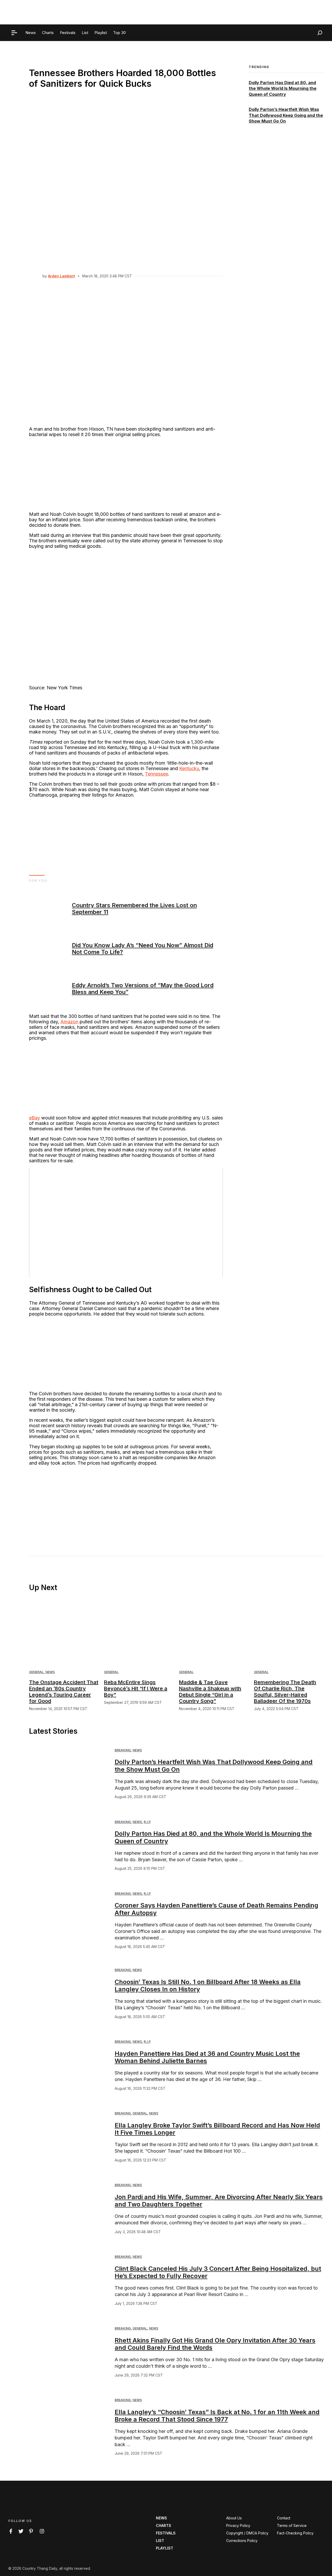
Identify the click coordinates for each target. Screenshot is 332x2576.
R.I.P (147, 1822)
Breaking (123, 1750)
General (36, 1672)
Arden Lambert (61, 276)
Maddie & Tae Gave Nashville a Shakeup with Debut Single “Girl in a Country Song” (210, 1692)
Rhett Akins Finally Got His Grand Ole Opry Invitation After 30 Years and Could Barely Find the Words (215, 2344)
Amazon (69, 1022)
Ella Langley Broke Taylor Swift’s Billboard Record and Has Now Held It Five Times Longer (217, 2129)
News (50, 1672)
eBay (34, 1118)
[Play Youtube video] (126, 1223)
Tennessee (157, 774)
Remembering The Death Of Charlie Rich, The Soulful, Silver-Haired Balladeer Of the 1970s (285, 1692)
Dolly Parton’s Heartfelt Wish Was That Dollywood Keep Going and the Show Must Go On (286, 115)
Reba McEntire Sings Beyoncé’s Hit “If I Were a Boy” (136, 1689)
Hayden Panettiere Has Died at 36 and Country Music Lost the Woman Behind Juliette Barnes (207, 2057)
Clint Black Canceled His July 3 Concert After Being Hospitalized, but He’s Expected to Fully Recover (218, 2272)
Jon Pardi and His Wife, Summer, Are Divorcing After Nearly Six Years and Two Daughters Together (219, 2201)
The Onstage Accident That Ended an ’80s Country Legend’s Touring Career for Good (64, 1692)
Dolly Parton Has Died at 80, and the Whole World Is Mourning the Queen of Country (283, 88)
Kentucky (189, 768)
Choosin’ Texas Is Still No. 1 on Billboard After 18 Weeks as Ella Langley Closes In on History (208, 1986)
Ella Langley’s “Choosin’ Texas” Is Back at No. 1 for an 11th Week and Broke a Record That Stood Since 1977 (217, 2416)
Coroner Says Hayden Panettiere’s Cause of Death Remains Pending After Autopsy (216, 1909)
